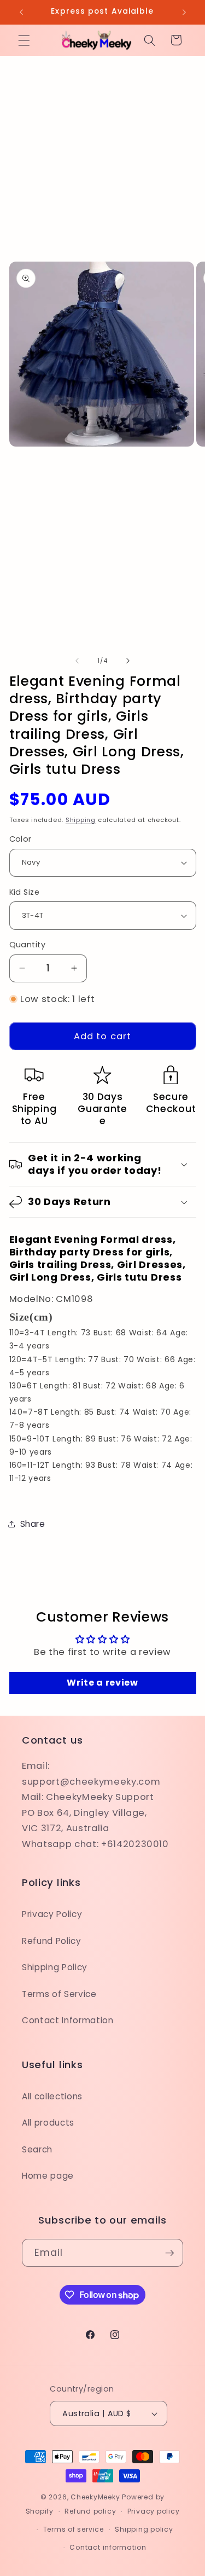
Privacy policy (154, 2511)
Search (37, 2149)
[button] (24, 40)
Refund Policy (52, 1941)
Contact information (108, 2547)
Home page (48, 2176)
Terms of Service (59, 1994)
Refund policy (90, 2511)
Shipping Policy (55, 1967)
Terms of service (74, 2529)
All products (48, 2123)
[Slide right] (128, 661)
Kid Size (25, 892)
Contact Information (68, 2020)
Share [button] (33, 1524)
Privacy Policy (52, 1914)
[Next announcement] (184, 12)
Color (20, 839)
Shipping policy (144, 2529)
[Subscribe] (169, 2253)
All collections (52, 2096)
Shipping (81, 820)
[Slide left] (77, 661)
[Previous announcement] (21, 12)
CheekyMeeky (95, 2497)
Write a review (102, 1683)
